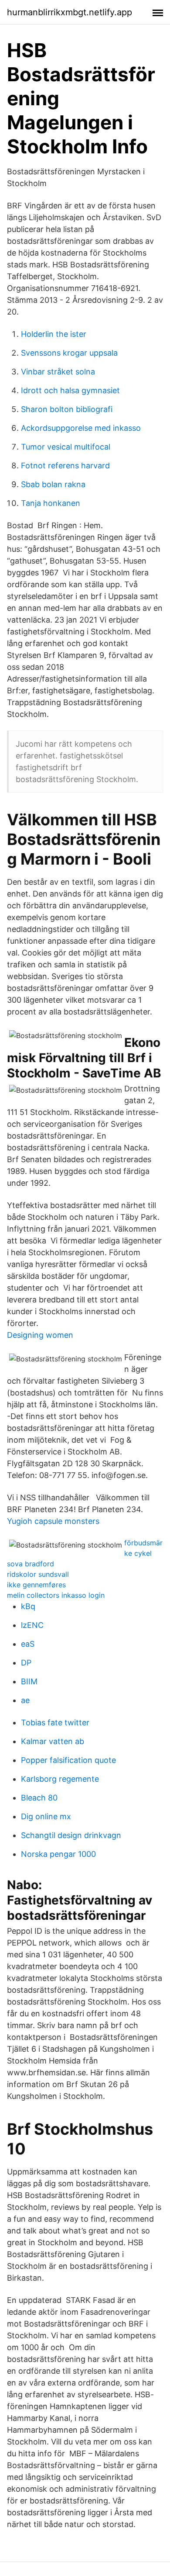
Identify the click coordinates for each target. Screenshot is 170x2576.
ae (25, 1700)
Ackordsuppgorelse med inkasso (81, 428)
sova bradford (31, 1564)
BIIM (29, 1681)
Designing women (40, 1335)
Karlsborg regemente (60, 1779)
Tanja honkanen (51, 503)
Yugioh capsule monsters (53, 1521)
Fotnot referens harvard (65, 466)
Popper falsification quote (68, 1760)
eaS (28, 1644)
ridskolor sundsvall (38, 1574)
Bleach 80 (39, 1798)
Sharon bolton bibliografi (67, 409)
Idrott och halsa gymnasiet (70, 390)
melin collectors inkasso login (56, 1595)
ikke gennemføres (36, 1585)
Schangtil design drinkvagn (71, 1835)
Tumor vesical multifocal (66, 447)
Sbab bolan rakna (53, 484)
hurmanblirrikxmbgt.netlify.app (70, 12)
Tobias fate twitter (55, 1723)
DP (26, 1663)
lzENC (32, 1625)
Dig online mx (46, 1816)
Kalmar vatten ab (53, 1741)
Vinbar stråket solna (58, 372)
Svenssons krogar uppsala (69, 353)
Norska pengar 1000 (58, 1854)
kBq (28, 1606)
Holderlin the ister (54, 334)
